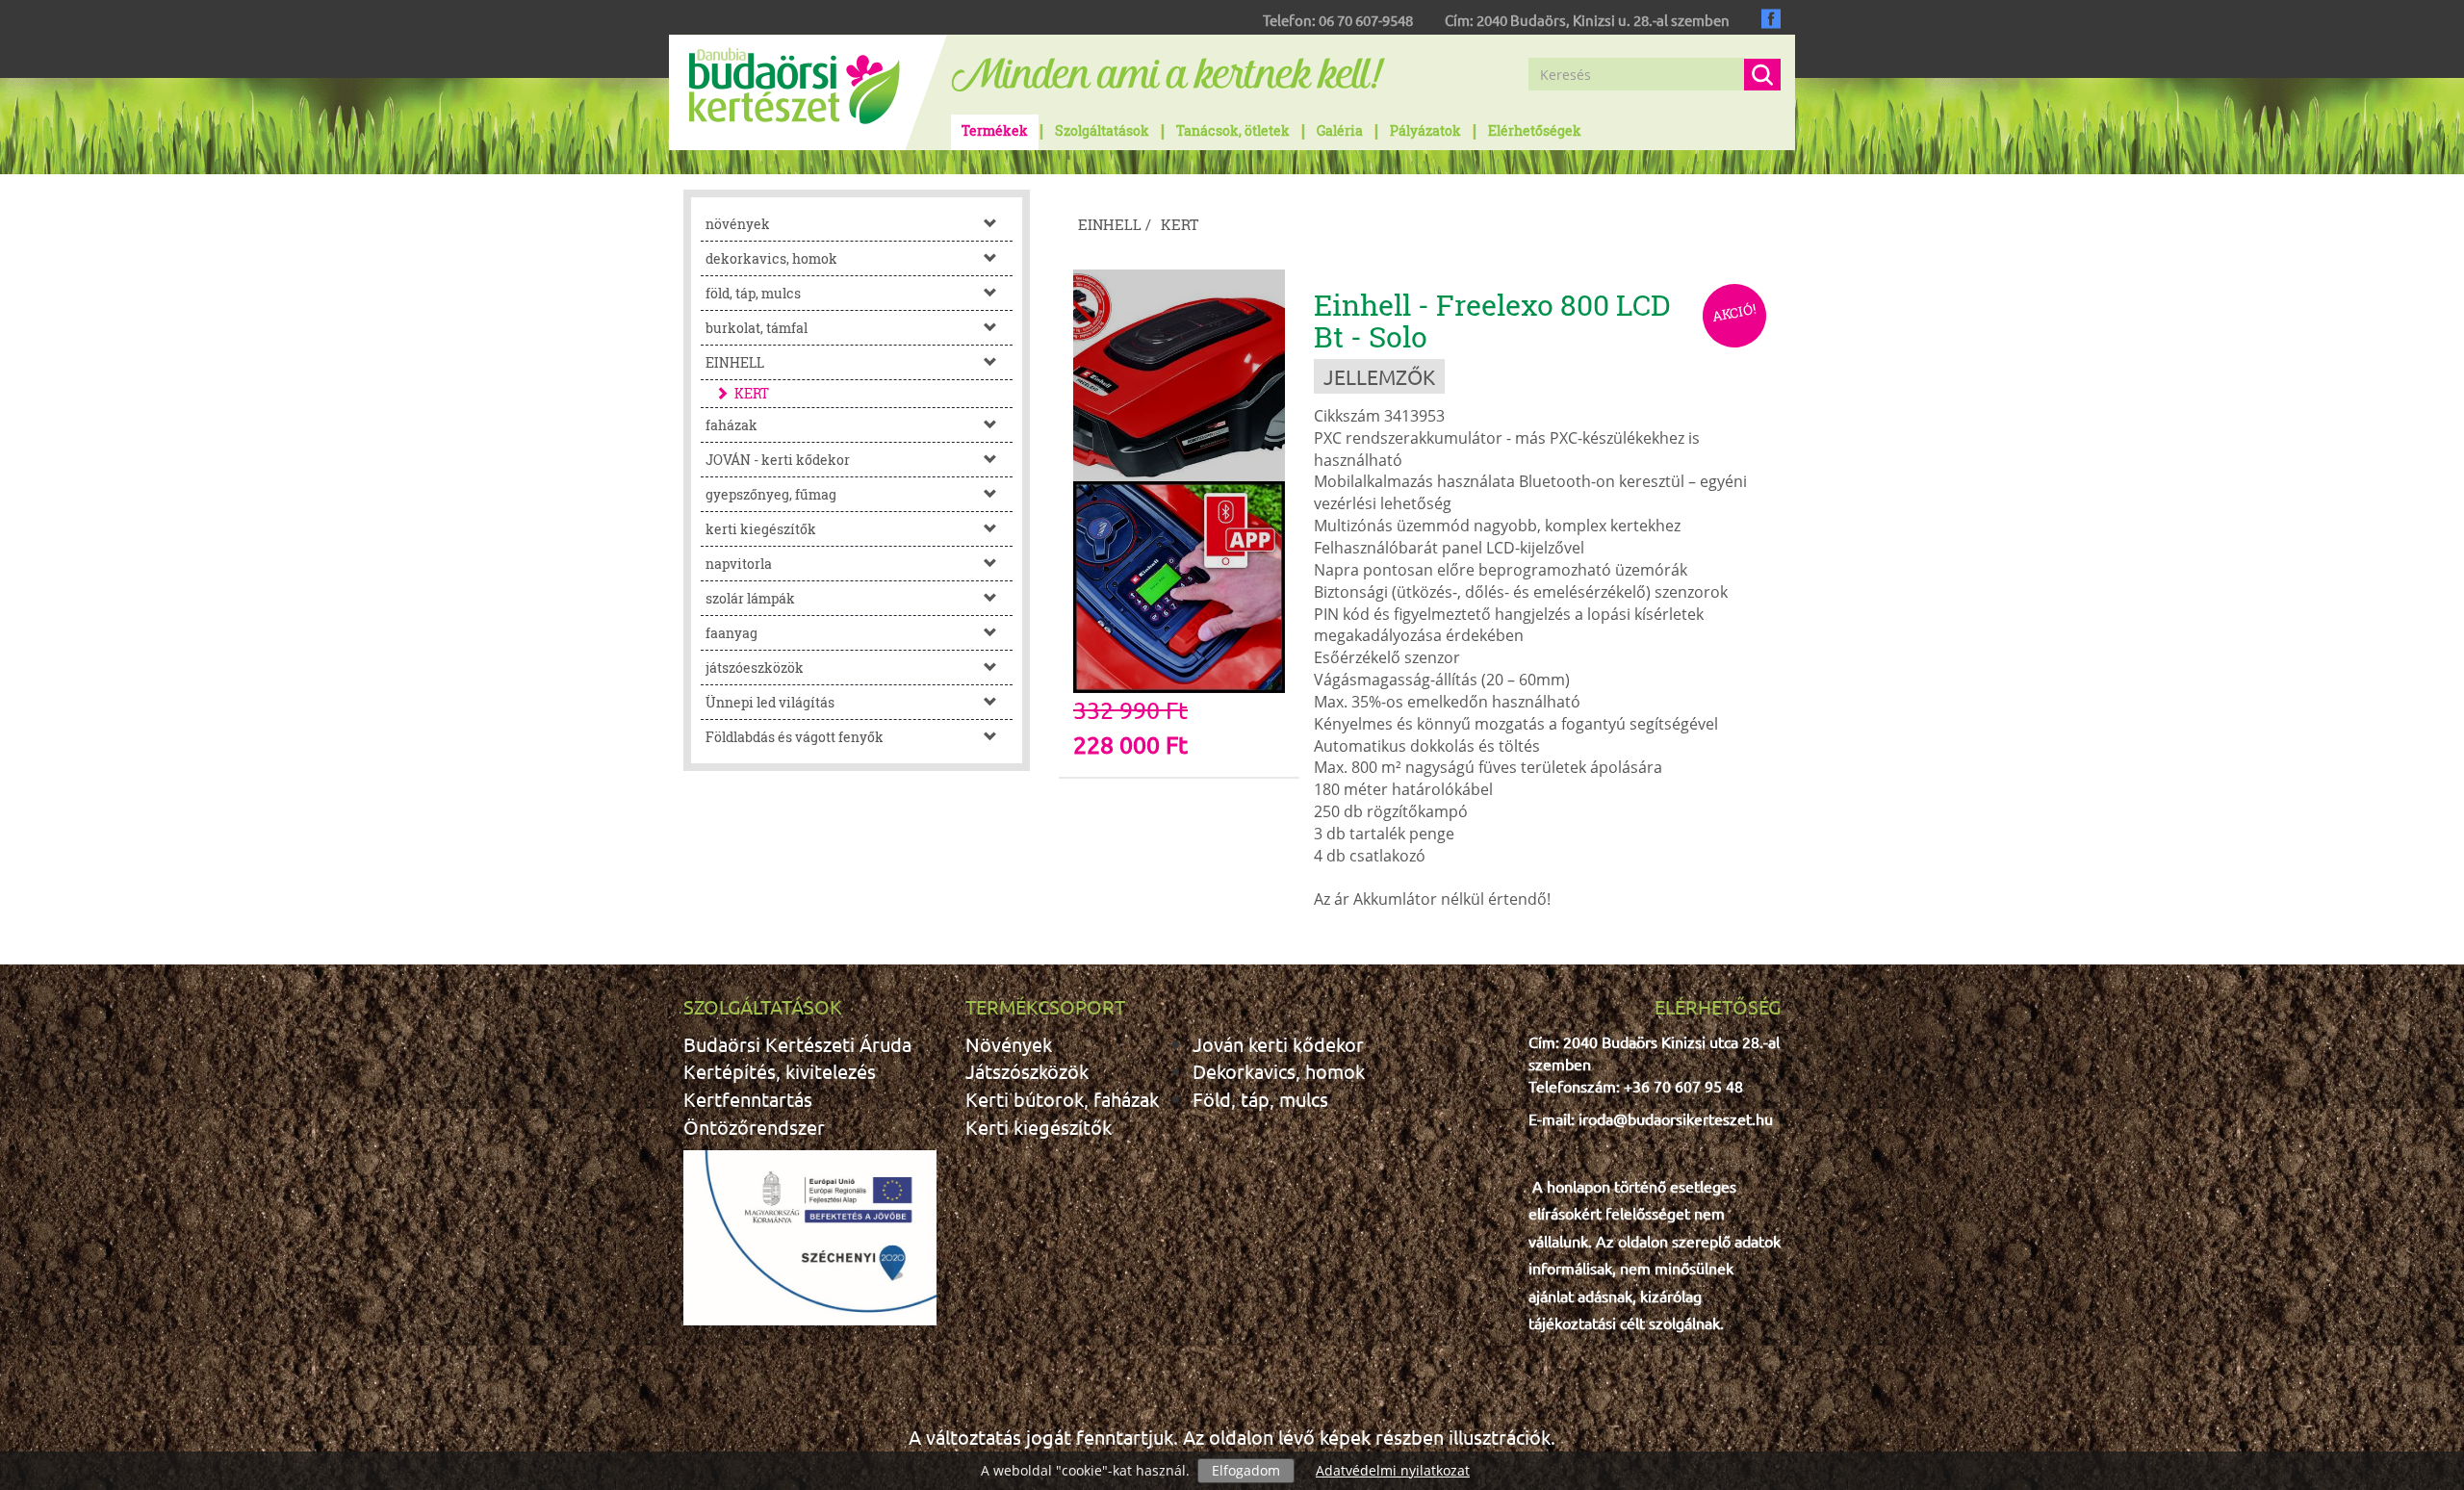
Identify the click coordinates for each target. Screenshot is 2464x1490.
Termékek (995, 130)
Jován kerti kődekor (1278, 1044)
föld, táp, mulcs (753, 293)
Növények (1009, 1044)
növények (738, 224)
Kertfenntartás (748, 1099)
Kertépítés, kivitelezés (780, 1071)
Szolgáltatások (1102, 130)
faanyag (731, 633)
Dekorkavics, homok (1279, 1071)
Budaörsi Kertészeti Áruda (797, 1044)
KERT (752, 393)
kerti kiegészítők (761, 529)
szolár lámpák (750, 598)
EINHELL (735, 362)
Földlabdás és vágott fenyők (795, 737)
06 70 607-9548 (1366, 20)
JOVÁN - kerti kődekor (778, 460)
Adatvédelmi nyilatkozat (1393, 1470)
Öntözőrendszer (754, 1127)
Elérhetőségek (1535, 130)
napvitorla (739, 564)
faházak (731, 425)
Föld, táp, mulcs (1260, 1099)
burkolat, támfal (757, 328)
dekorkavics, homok (771, 258)
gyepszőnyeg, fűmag (771, 494)
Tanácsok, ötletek (1233, 130)
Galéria (1340, 130)
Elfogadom (1246, 1470)
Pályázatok (1425, 130)
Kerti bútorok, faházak (1062, 1099)
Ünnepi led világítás (770, 702)
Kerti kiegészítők (1039, 1127)
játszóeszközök (755, 668)
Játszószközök (1027, 1071)
